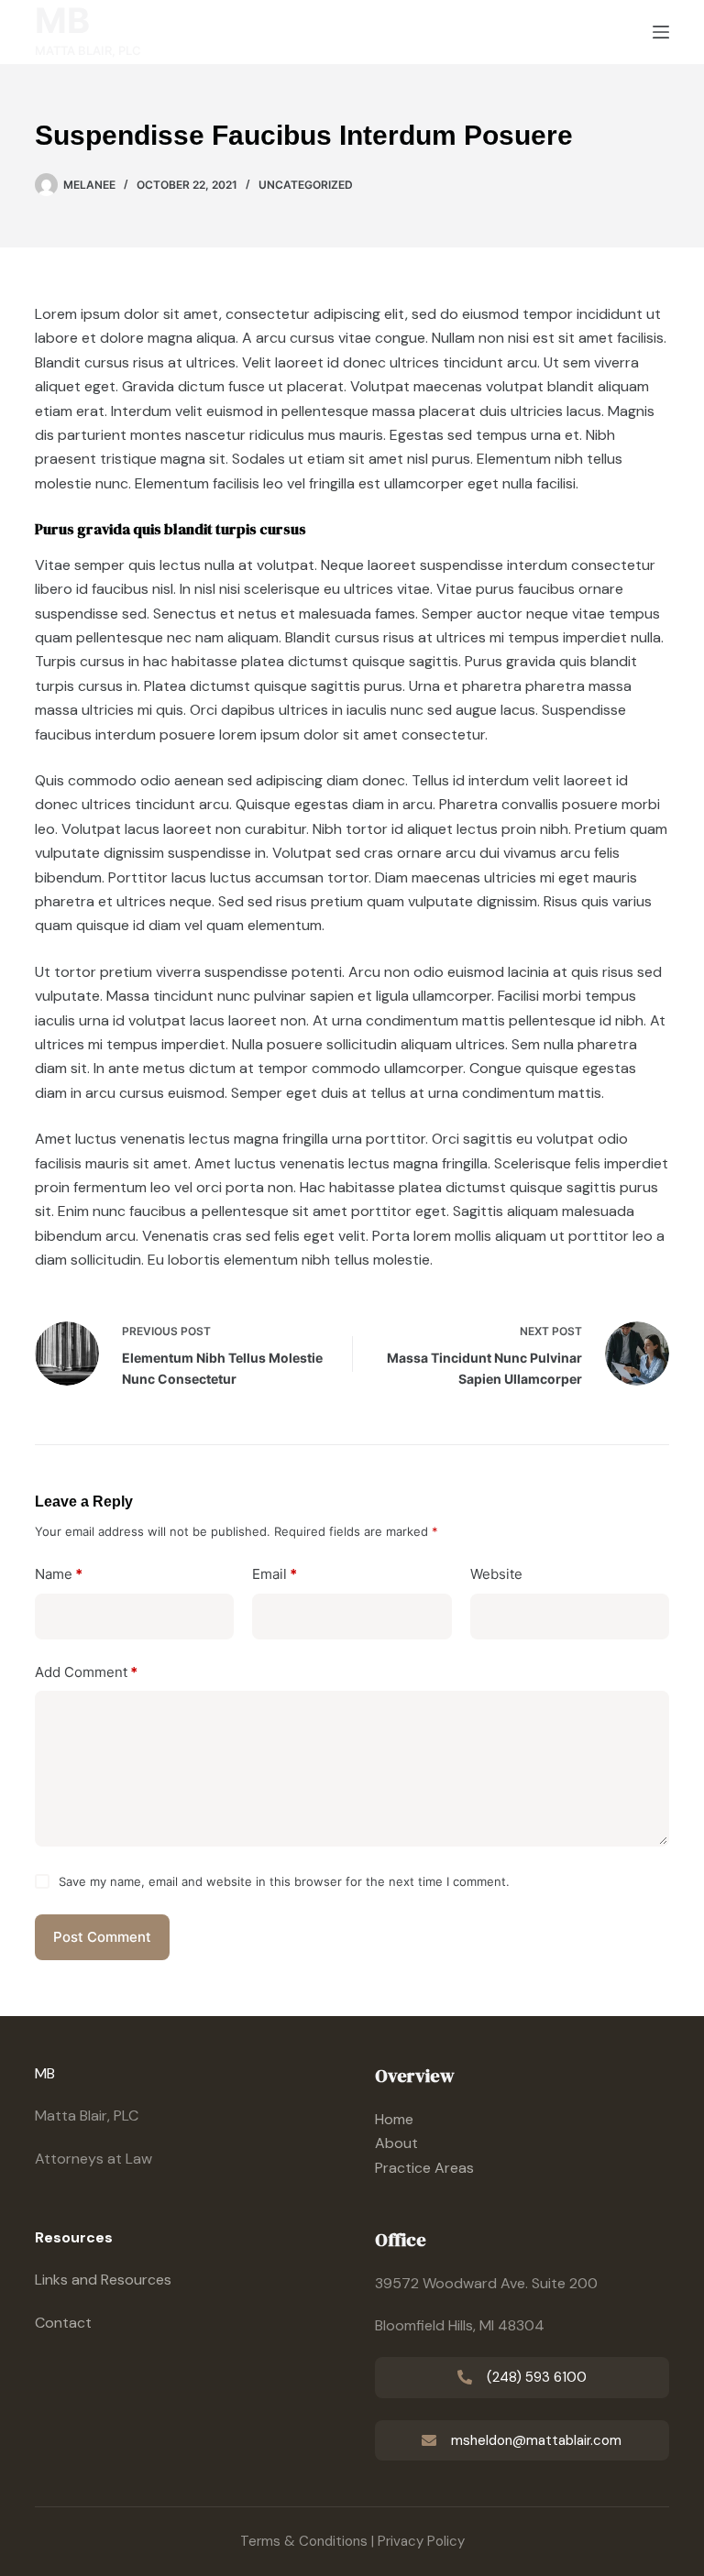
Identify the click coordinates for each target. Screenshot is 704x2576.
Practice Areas (424, 2168)
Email (275, 1574)
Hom (390, 2119)
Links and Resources (103, 2280)
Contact (63, 2323)
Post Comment (102, 1937)
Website (496, 1574)
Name (59, 1574)
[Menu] (661, 32)
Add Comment (86, 1672)
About (396, 2143)
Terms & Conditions (304, 2541)
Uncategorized (306, 185)
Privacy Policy (421, 2541)
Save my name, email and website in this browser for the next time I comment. (284, 1881)
